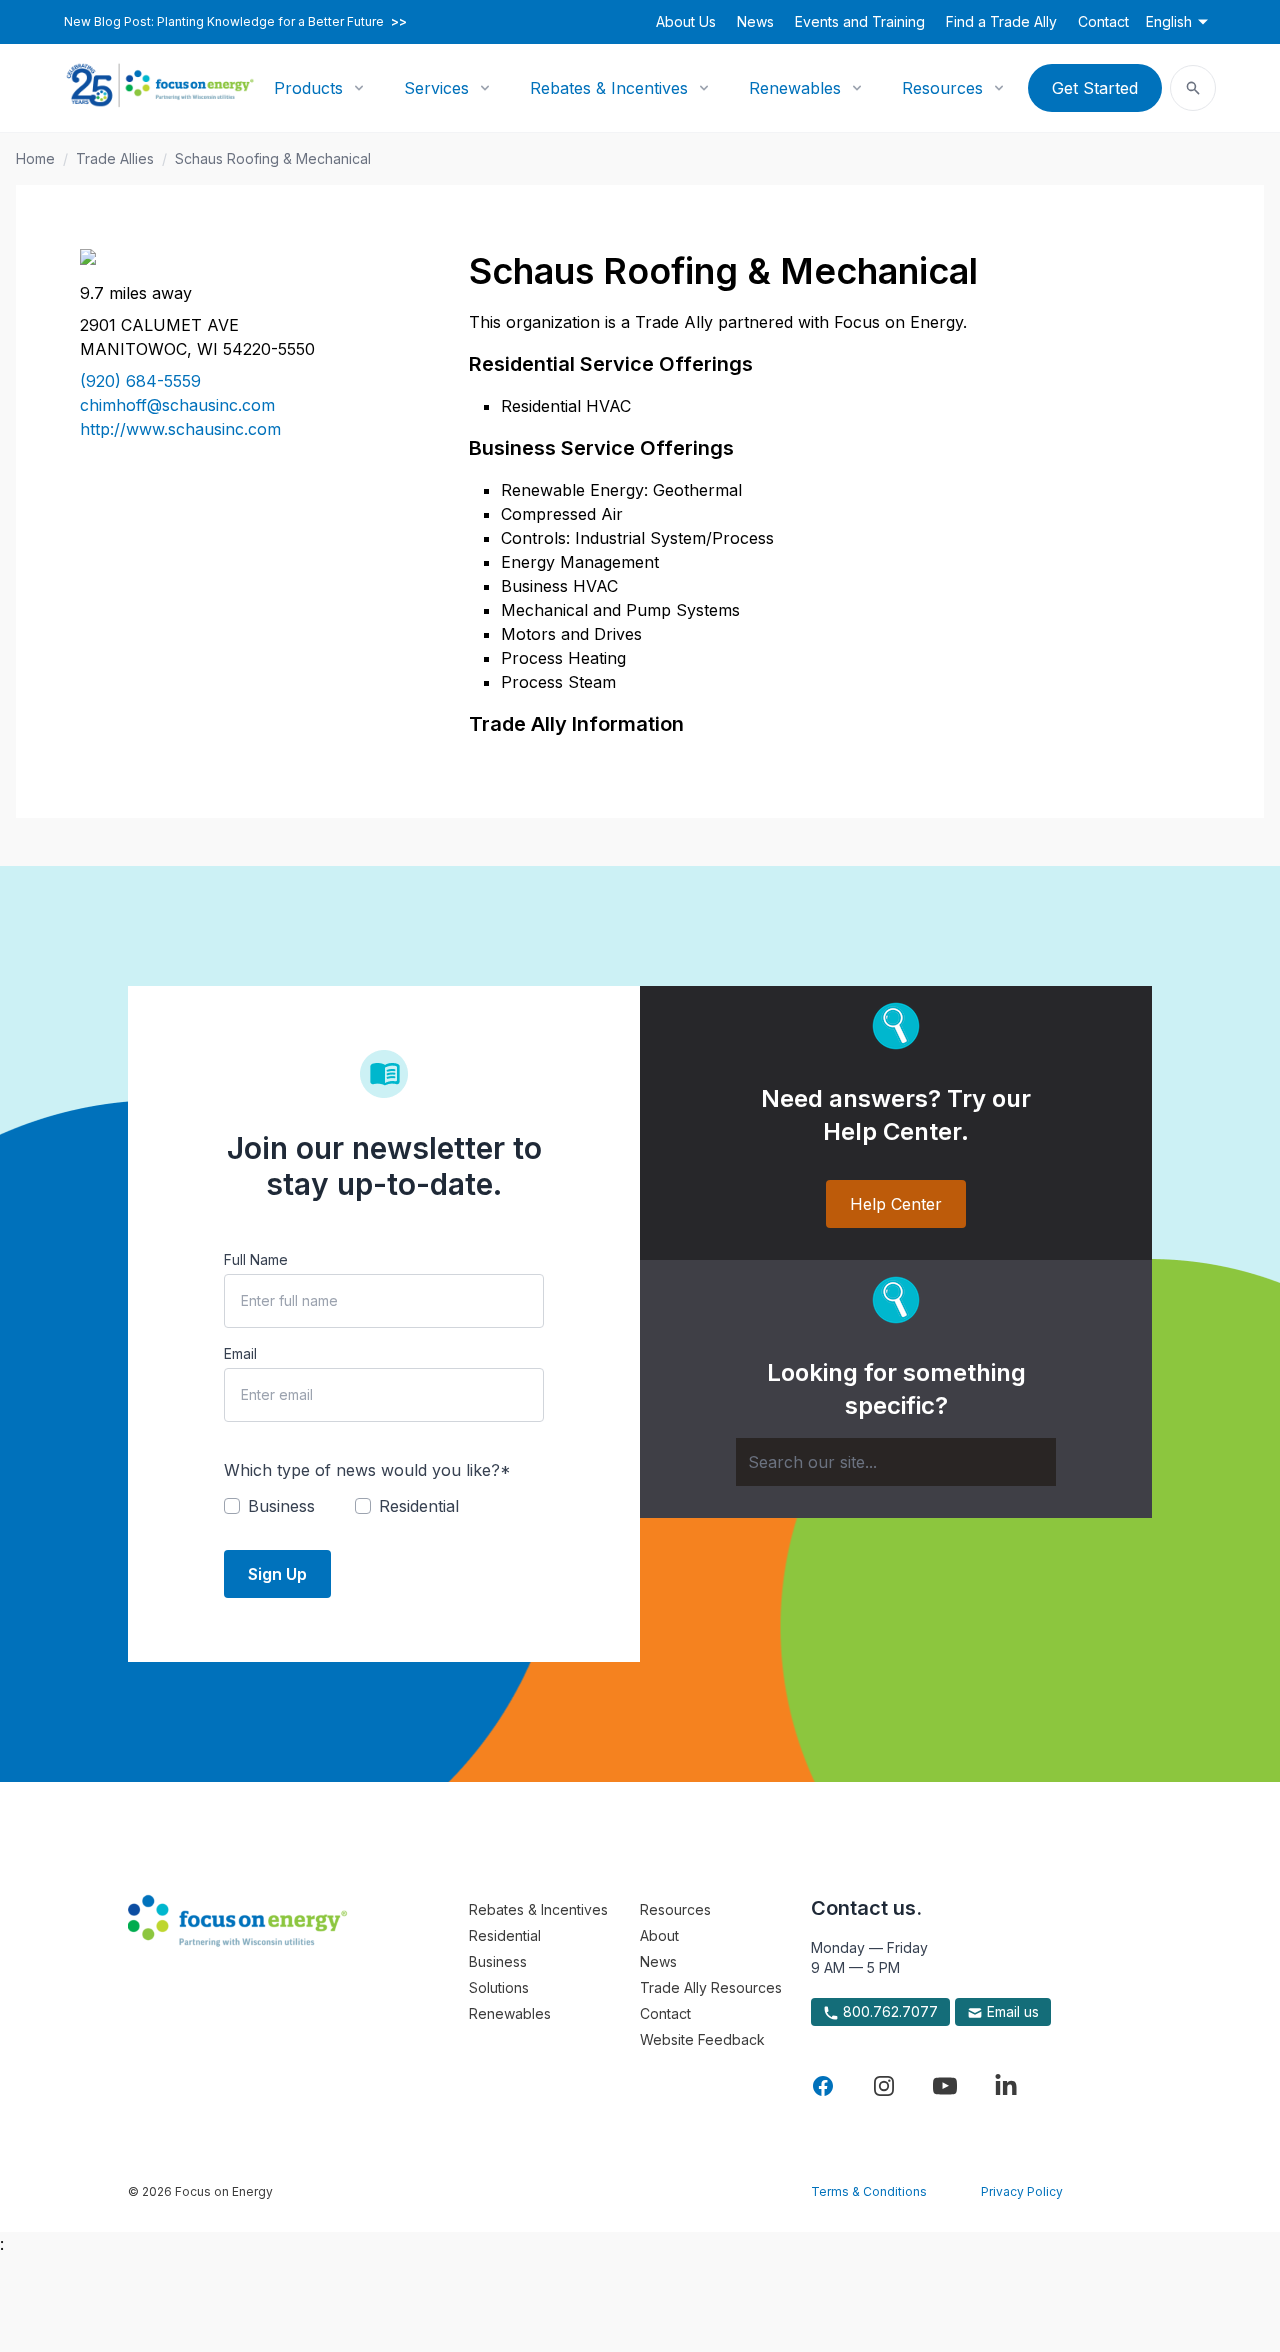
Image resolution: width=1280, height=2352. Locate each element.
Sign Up (277, 1574)
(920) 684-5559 (140, 381)
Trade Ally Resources (711, 1987)
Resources (942, 88)
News (755, 21)
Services (436, 88)
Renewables (795, 88)
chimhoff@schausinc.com (177, 405)
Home (35, 158)
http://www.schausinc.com (180, 429)
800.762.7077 (888, 2011)
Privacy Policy (1022, 2191)
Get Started (1095, 88)
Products (308, 88)
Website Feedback (702, 2039)
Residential (505, 1935)
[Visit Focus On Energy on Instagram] (884, 2086)
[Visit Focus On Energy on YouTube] (945, 2086)
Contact (1103, 21)
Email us (1011, 2011)
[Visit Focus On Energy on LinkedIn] (1006, 2086)
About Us (686, 21)
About (659, 1935)
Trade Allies (115, 158)
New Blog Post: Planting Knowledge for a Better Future (235, 22)
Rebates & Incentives (609, 88)
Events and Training (860, 21)
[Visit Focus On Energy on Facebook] (823, 2086)
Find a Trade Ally (1001, 21)
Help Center (896, 1204)
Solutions (499, 1987)
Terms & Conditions (869, 2191)
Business (498, 1961)
